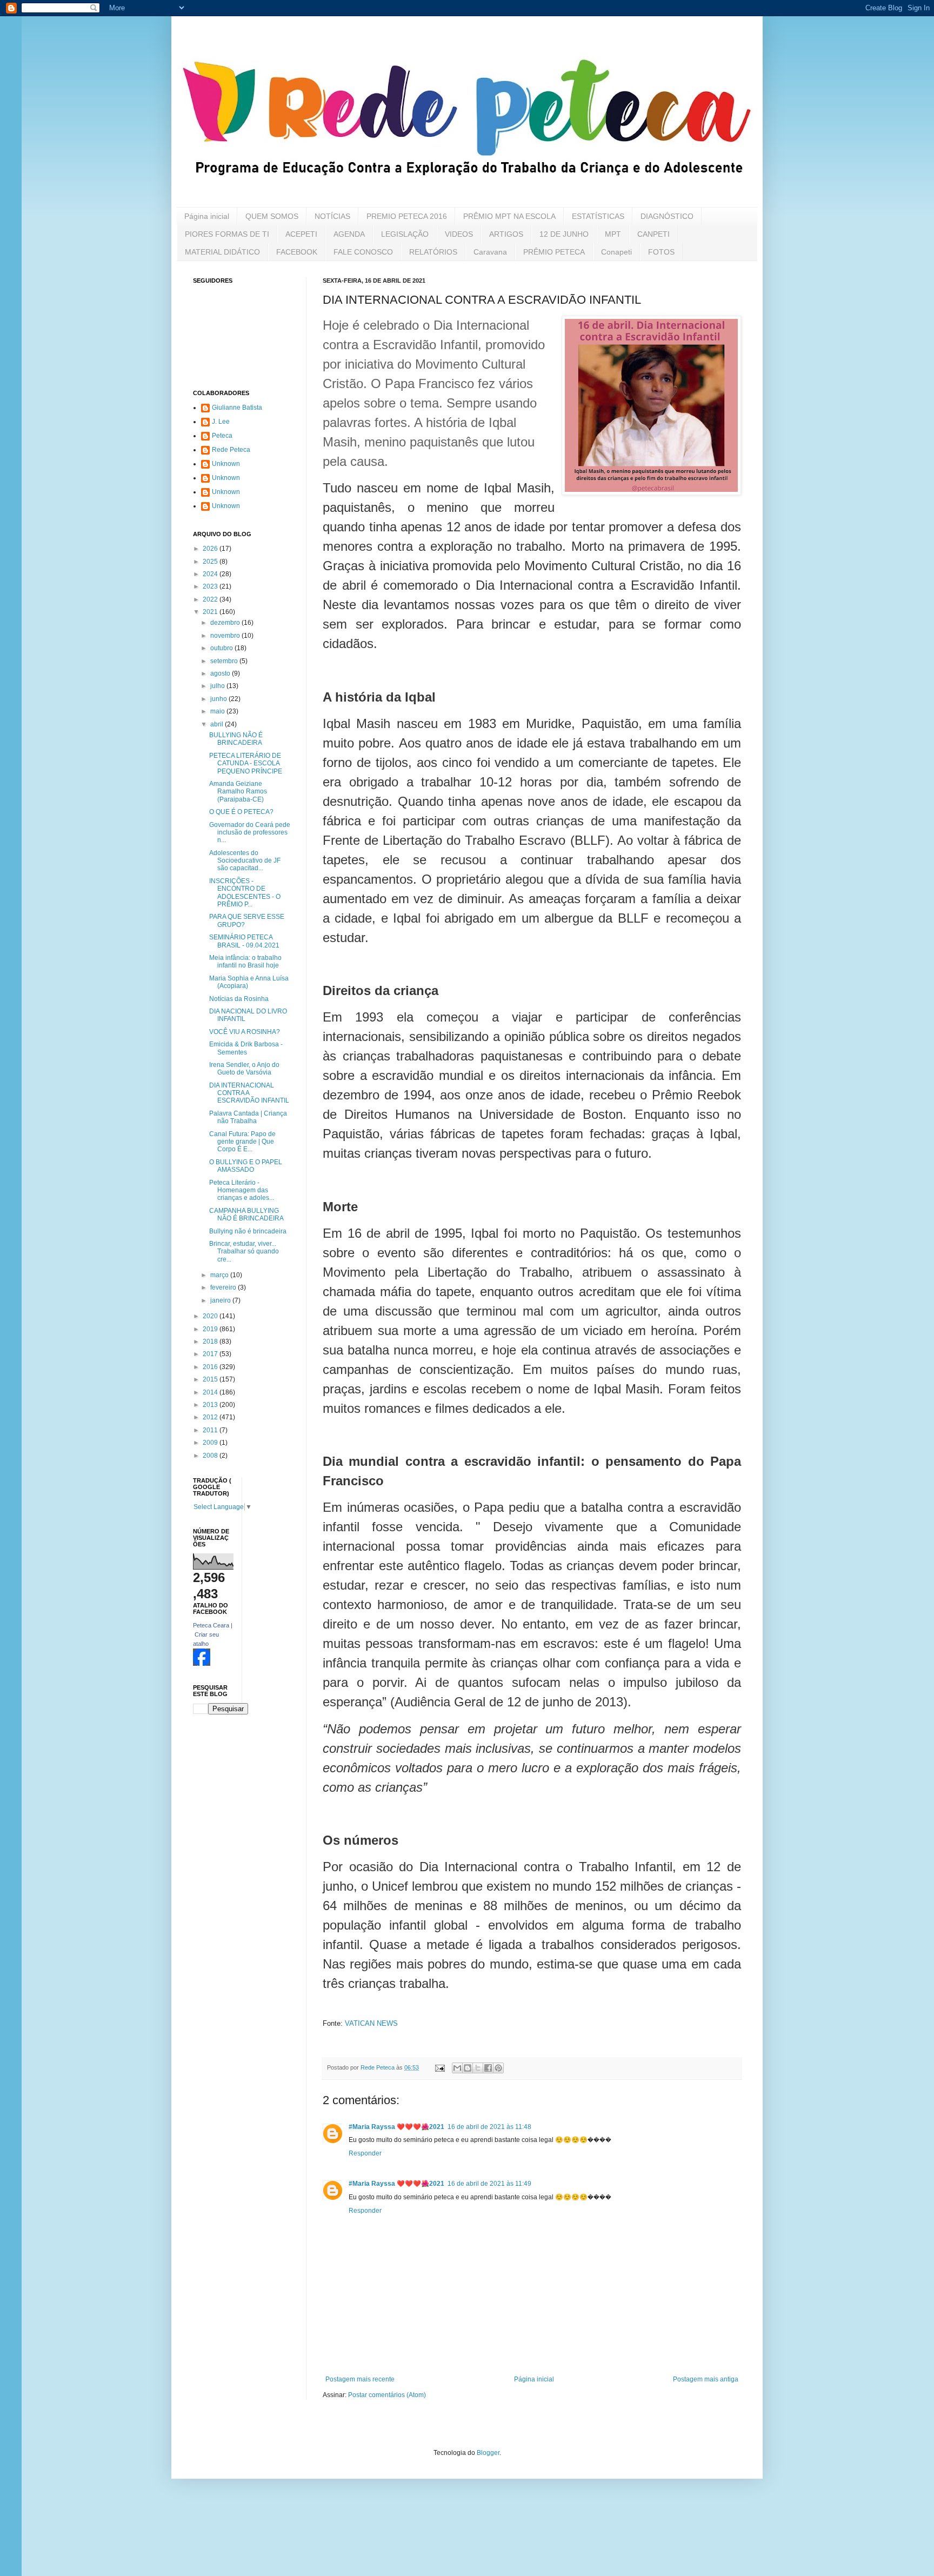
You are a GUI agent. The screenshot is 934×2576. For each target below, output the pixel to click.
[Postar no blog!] (468, 2068)
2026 (211, 549)
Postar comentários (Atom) (387, 2395)
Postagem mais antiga (706, 2379)
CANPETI (653, 234)
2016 (211, 1367)
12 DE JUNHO (564, 234)
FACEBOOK (297, 252)
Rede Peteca (231, 450)
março (220, 1275)
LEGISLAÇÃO (405, 234)
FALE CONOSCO (363, 252)
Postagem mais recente (360, 2379)
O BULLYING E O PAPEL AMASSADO (246, 1166)
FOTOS (661, 252)
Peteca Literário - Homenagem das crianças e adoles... (242, 1190)
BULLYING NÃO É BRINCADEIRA (236, 739)
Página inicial (207, 216)
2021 (211, 612)
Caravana (490, 252)
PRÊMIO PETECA (554, 252)
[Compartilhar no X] (478, 2068)
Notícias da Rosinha (239, 999)
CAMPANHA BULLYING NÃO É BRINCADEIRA (246, 1214)
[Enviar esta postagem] (439, 2067)
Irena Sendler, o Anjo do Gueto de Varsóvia (244, 1069)
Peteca (222, 436)
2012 (211, 1417)
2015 (211, 1379)
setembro (225, 661)
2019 (211, 1329)
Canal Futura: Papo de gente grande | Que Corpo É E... (242, 1142)
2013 (211, 1405)
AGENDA (349, 234)
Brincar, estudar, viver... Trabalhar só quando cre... (244, 1252)
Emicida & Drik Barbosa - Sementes (246, 1048)
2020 (211, 1316)
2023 (211, 586)
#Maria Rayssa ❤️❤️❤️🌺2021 (396, 2127)
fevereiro (224, 1287)
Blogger (488, 2453)
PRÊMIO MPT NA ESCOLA (509, 216)
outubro (222, 648)
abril (218, 724)
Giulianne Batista (237, 408)
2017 (211, 1354)
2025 (211, 562)
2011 (211, 1430)
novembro (226, 636)
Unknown (226, 464)
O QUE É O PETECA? (241, 812)
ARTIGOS (506, 234)
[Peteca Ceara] (202, 1664)
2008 (211, 1456)
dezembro (226, 623)
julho (218, 686)
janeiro (221, 1300)
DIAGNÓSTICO (667, 216)
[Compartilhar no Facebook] (488, 2068)
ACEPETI (301, 234)
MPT (613, 234)
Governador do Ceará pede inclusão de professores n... (250, 833)
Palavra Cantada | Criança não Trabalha (248, 1117)
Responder (365, 2153)
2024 (211, 574)
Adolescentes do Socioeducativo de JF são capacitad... (245, 861)
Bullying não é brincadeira (248, 1231)
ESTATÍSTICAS (598, 216)
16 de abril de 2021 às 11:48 (489, 2127)
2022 (211, 599)
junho (219, 699)
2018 (211, 1342)
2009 (211, 1443)
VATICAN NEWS (371, 2023)
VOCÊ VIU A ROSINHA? (245, 1032)
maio (218, 711)
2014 (211, 1392)
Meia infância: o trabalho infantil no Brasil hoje (245, 962)
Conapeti (616, 252)
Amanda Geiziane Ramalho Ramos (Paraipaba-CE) (238, 792)
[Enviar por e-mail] (457, 2068)
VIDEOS (459, 234)
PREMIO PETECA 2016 (407, 216)
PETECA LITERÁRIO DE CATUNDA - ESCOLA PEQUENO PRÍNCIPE (246, 763)
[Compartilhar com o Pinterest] (498, 2068)
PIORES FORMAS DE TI (227, 234)
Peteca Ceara (211, 1625)
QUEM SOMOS (272, 216)
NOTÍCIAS (332, 216)
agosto (221, 673)
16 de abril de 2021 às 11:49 (489, 2184)
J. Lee (221, 422)
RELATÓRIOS (433, 252)
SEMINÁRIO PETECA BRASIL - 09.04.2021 (244, 941)
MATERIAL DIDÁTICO (222, 252)
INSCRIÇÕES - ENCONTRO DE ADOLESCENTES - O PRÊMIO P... (245, 893)
